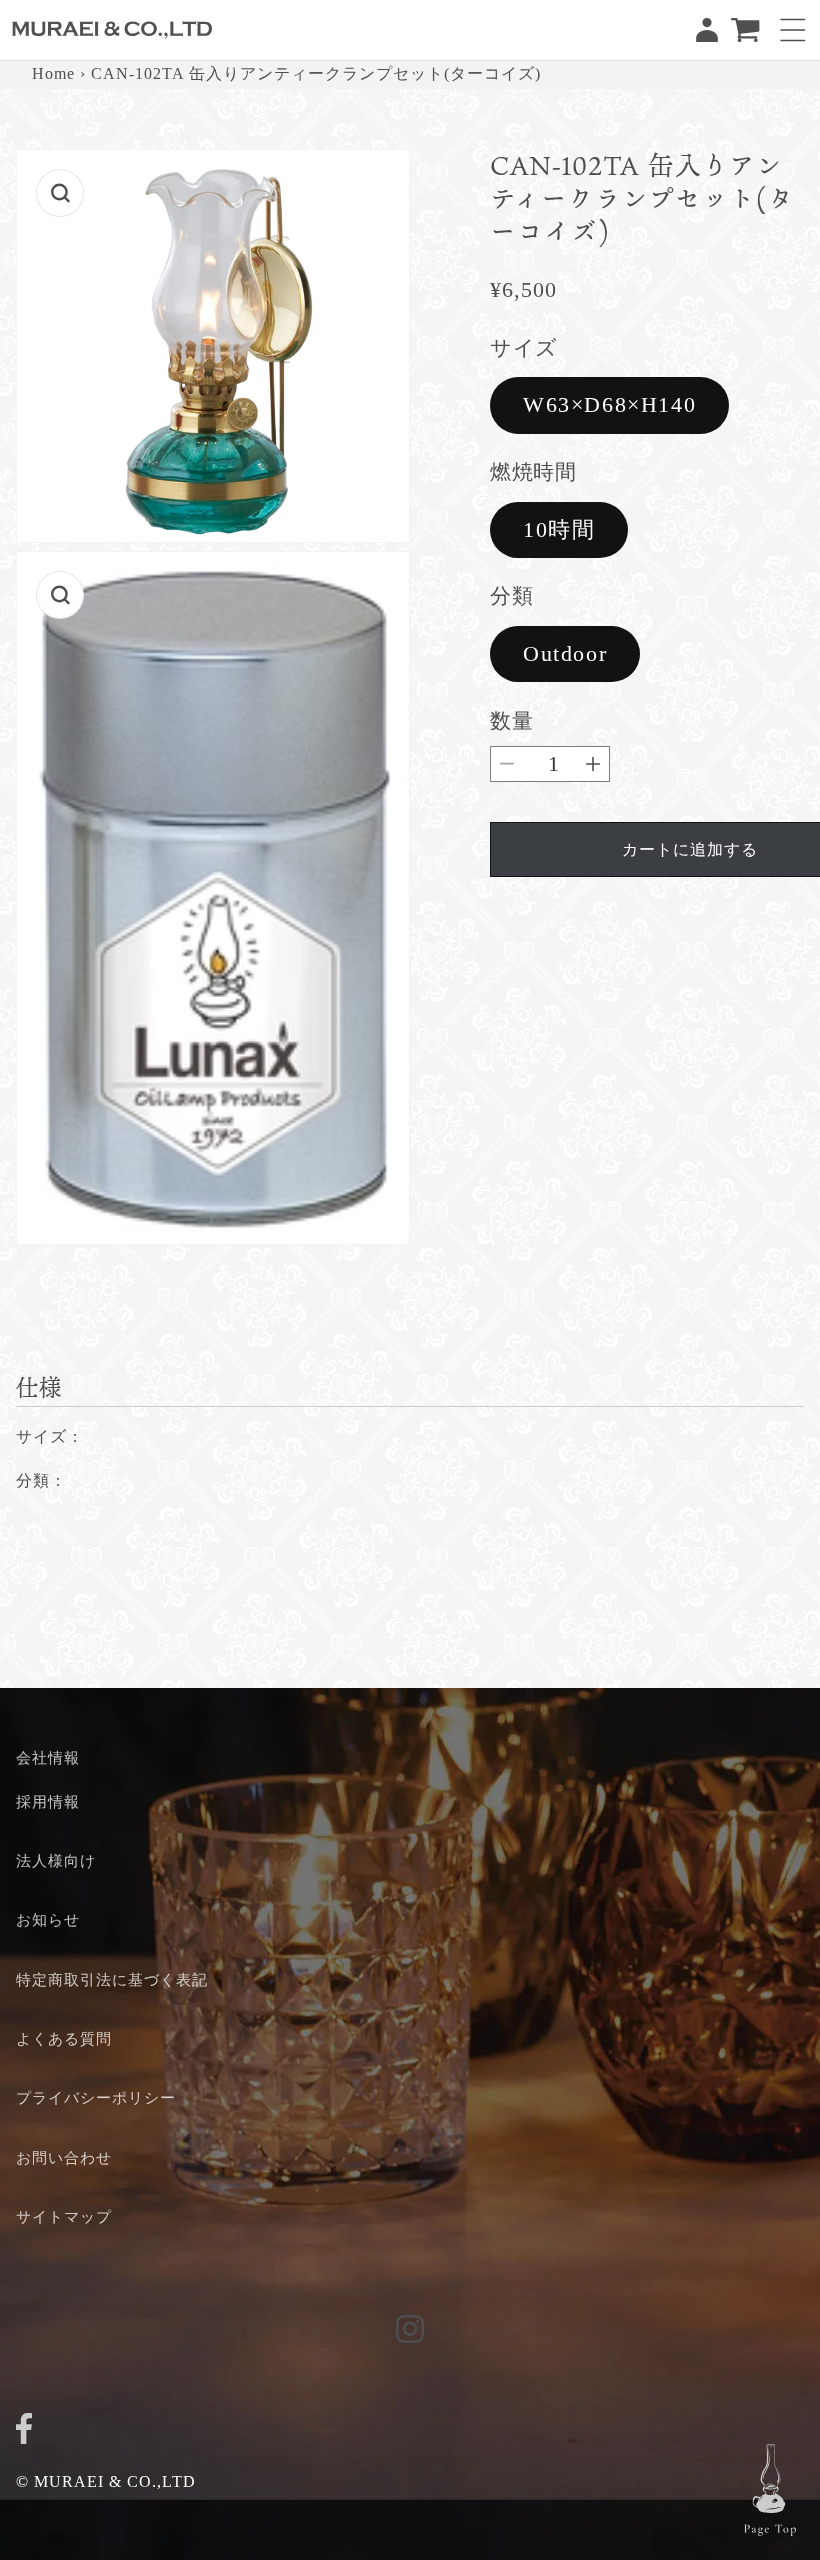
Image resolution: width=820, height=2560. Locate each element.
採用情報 (48, 1801)
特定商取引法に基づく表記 (112, 1979)
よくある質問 (64, 2038)
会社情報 (48, 1757)
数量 (511, 720)
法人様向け (56, 1860)
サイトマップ (64, 2216)
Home (53, 73)
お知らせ (48, 1919)
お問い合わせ (64, 2157)
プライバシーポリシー (96, 2097)
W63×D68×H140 (609, 404)
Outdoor (565, 653)
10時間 (559, 529)
